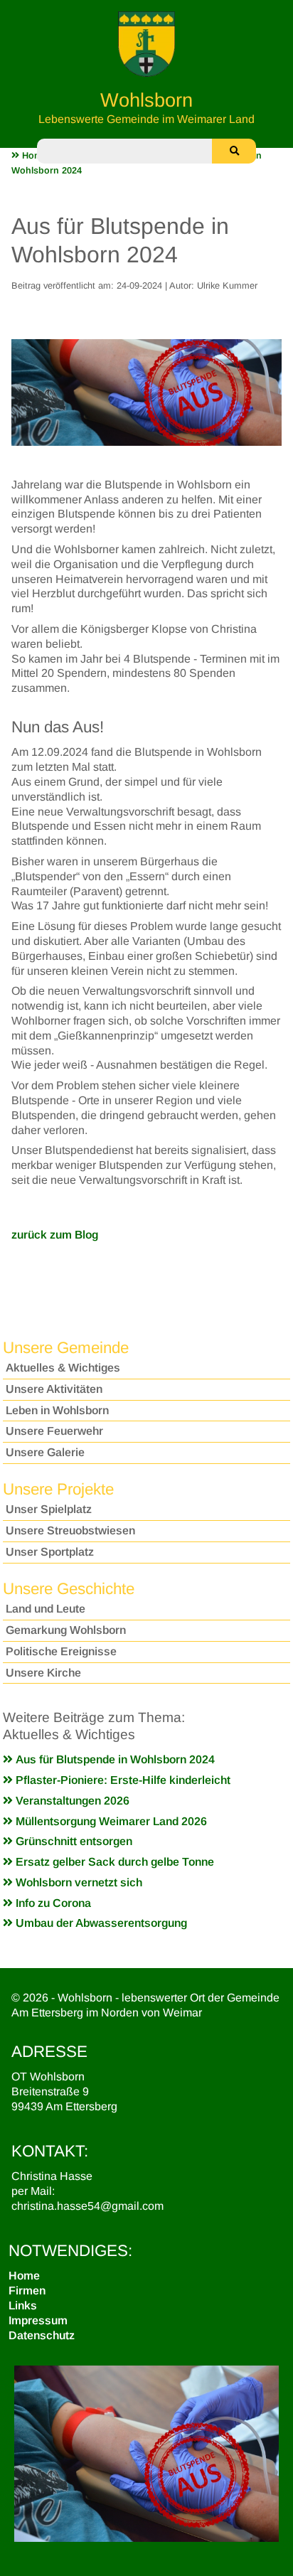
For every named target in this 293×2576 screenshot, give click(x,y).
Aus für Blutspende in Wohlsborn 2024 (114, 1759)
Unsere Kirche (43, 1673)
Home (24, 2276)
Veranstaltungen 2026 (71, 1801)
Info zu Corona (52, 1903)
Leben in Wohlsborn (57, 1410)
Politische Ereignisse (61, 1651)
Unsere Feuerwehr (54, 1431)
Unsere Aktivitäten (54, 1389)
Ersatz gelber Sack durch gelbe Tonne (113, 1862)
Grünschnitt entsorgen (73, 1841)
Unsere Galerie (45, 1452)
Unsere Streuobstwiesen (70, 1530)
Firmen (27, 2291)
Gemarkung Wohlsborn (66, 1630)
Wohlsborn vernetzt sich (78, 1882)
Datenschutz (42, 2335)
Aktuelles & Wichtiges (63, 1368)
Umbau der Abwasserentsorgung (100, 1923)
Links (23, 2305)
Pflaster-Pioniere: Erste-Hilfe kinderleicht (122, 1780)
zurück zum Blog (55, 1235)
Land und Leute (46, 1609)
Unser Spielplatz (49, 1509)
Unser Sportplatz (50, 1552)
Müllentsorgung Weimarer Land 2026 (110, 1821)
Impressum (38, 2320)
